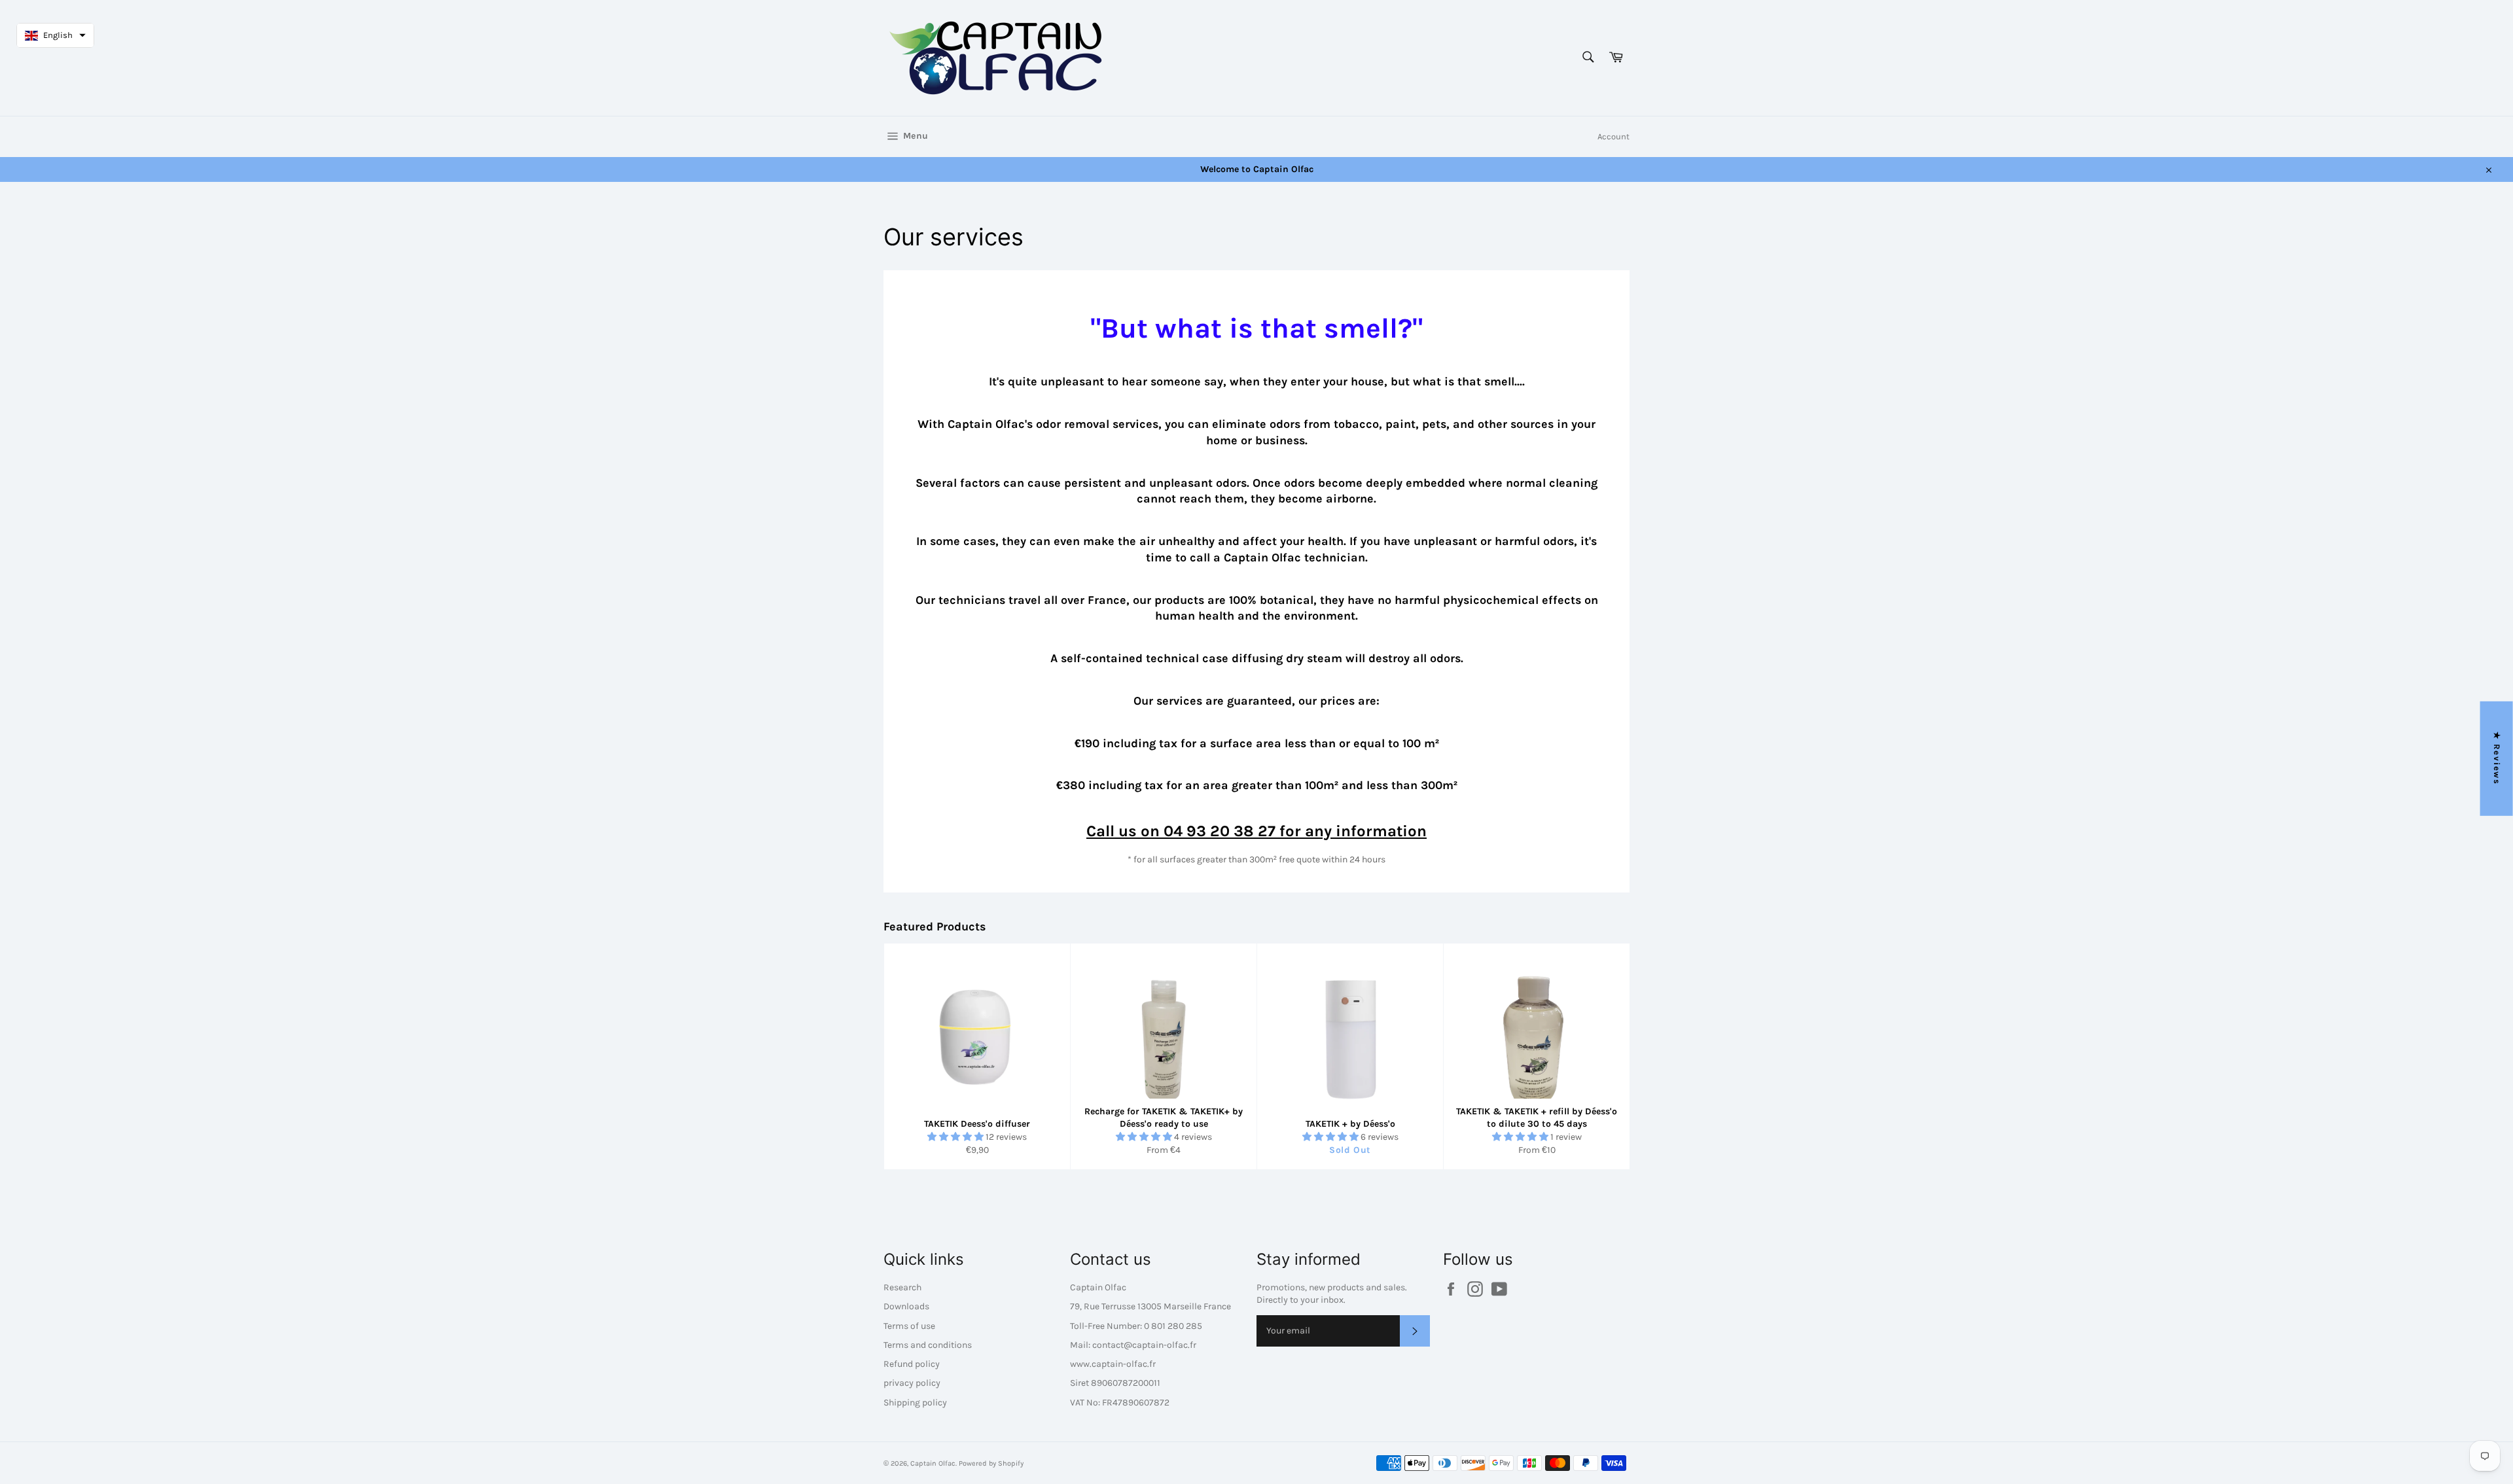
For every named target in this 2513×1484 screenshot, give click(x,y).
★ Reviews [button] (2497, 759)
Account (1613, 136)
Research (902, 1287)
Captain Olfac (933, 1463)
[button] (956, 1137)
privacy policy (912, 1383)
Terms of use (909, 1326)
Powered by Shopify (991, 1463)
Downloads (906, 1306)
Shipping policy (915, 1403)
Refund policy (912, 1364)
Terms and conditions (928, 1345)
